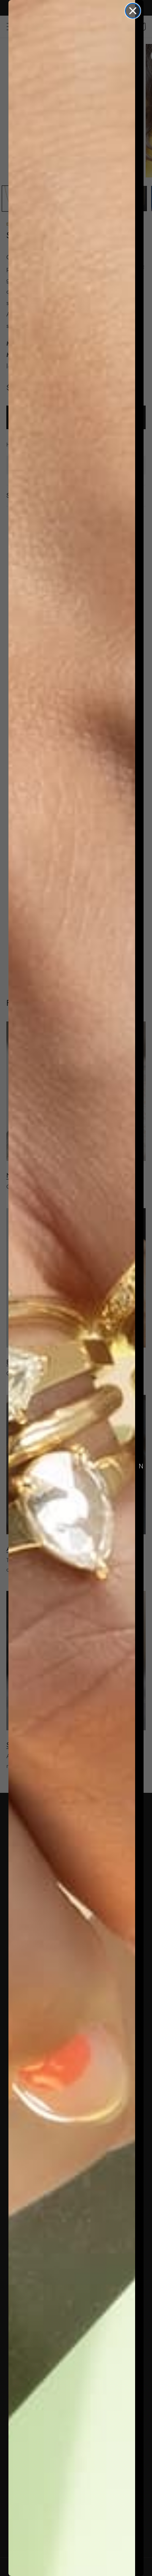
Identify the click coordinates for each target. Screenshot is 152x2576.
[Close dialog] (133, 11)
